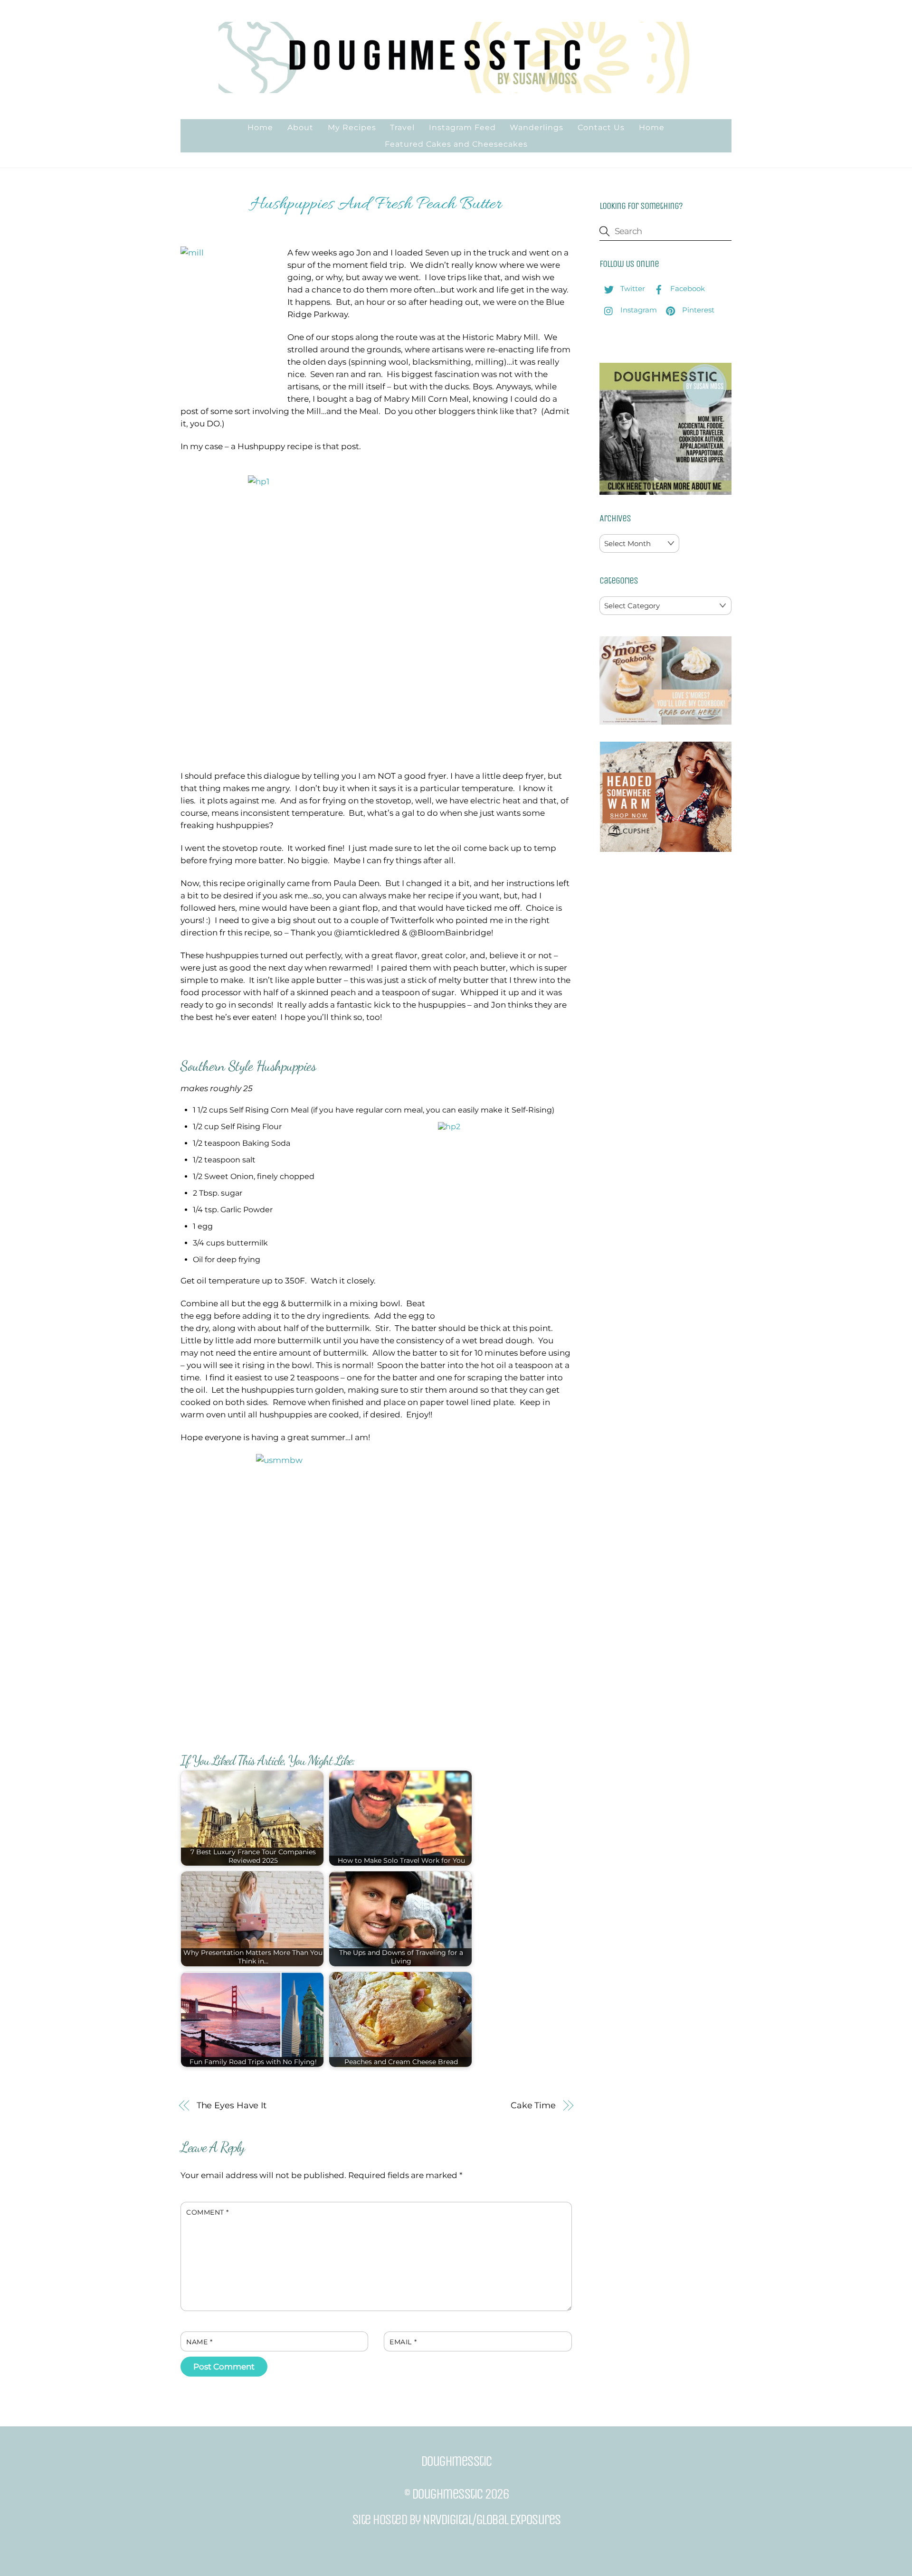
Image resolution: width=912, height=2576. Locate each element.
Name (199, 2342)
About (300, 127)
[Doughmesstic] (456, 89)
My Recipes (352, 127)
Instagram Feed (462, 127)
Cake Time (533, 2105)
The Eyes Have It (232, 2105)
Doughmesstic (447, 2494)
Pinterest (697, 310)
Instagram (638, 310)
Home (260, 127)
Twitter (632, 288)
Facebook (687, 288)
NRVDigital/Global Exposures (491, 2519)
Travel (402, 127)
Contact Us (601, 127)
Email (403, 2342)
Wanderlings (537, 127)
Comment (208, 2212)
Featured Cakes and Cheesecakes (456, 144)
